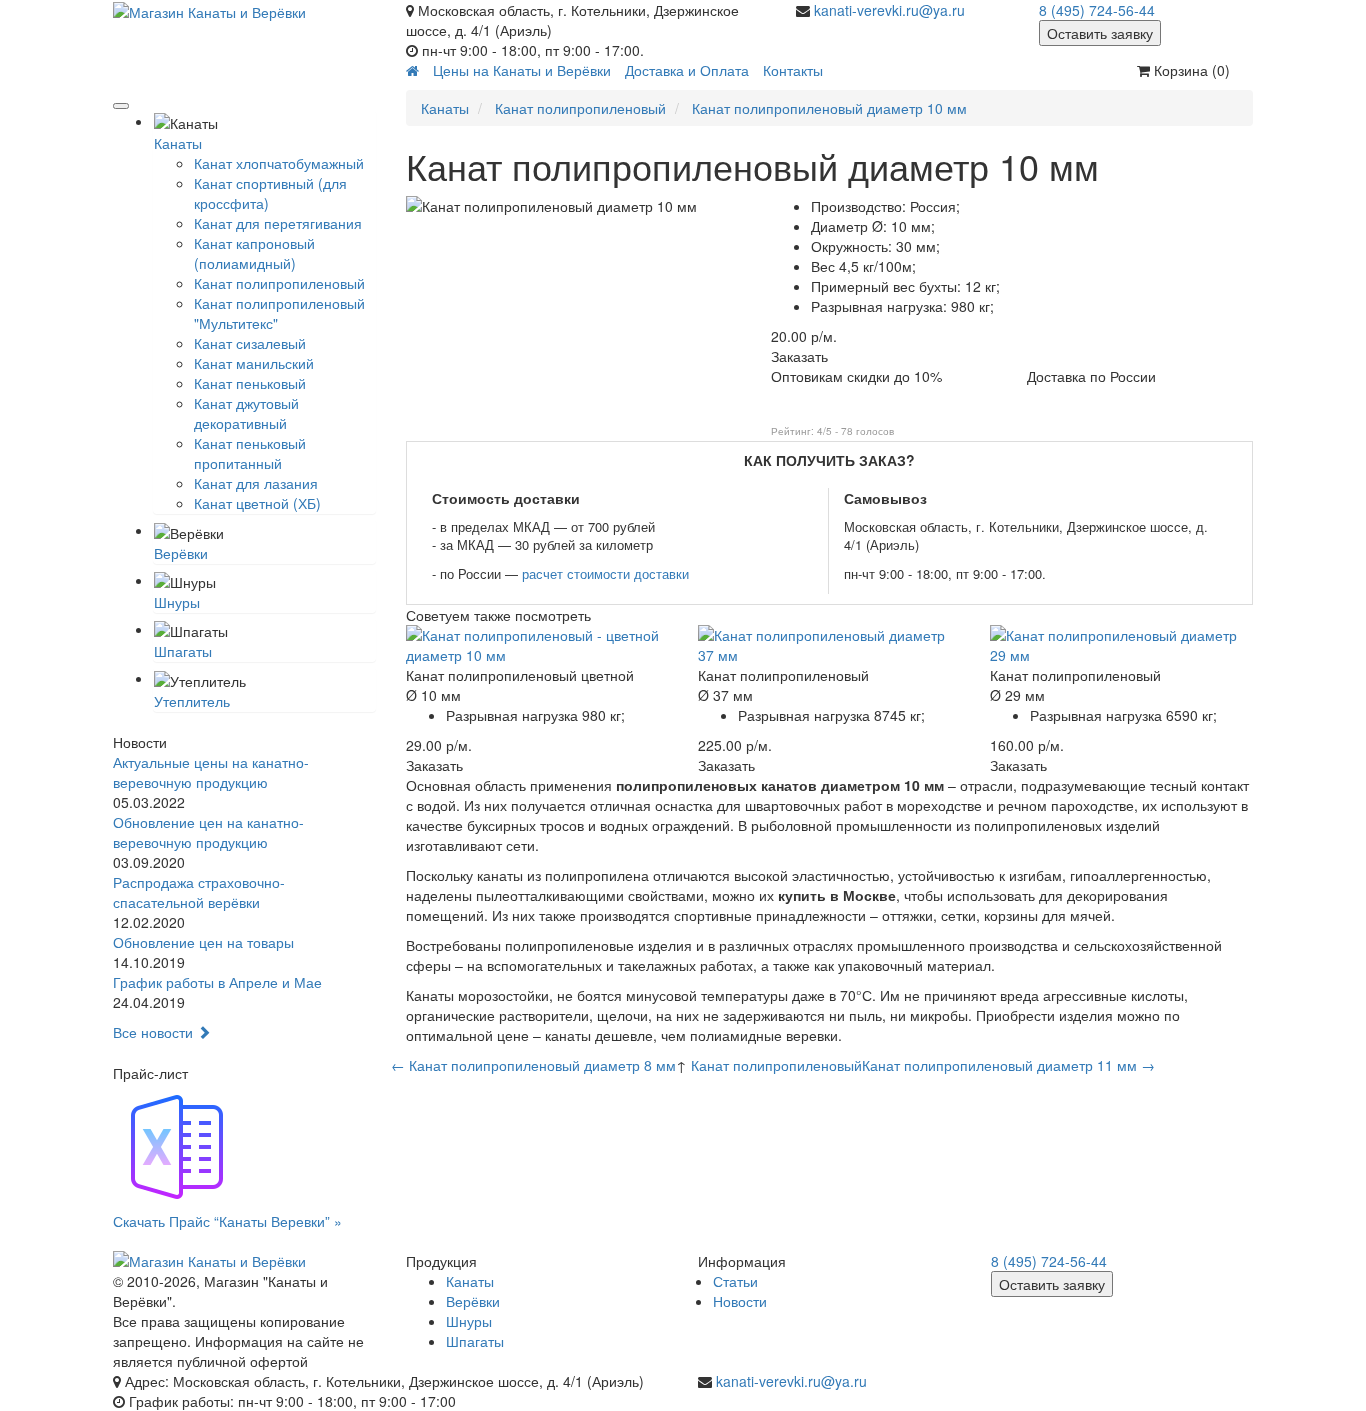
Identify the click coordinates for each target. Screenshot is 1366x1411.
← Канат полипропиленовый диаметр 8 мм (533, 1065)
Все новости (155, 1032)
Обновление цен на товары (203, 942)
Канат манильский (254, 363)
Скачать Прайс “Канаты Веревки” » (227, 1221)
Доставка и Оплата (687, 70)
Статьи (735, 1281)
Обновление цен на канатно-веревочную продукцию (208, 832)
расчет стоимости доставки (605, 573)
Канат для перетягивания (278, 223)
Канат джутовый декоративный (246, 413)
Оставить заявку (1100, 33)
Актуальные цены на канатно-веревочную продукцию (211, 772)
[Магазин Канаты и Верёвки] (244, 11)
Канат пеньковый (250, 383)
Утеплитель (192, 701)
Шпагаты (183, 651)
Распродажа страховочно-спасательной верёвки (199, 892)
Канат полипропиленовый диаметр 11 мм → (1008, 1065)
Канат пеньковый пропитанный (250, 453)
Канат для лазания (256, 483)
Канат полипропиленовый (279, 283)
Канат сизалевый (250, 343)
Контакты (793, 70)
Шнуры (177, 602)
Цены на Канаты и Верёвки (522, 70)
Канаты (178, 143)
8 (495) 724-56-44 (1097, 10)
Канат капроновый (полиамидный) (254, 253)
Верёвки (181, 553)
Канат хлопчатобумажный (279, 163)
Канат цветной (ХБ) (257, 503)
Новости (740, 1301)
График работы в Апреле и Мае (217, 982)
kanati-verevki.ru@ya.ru (889, 10)
